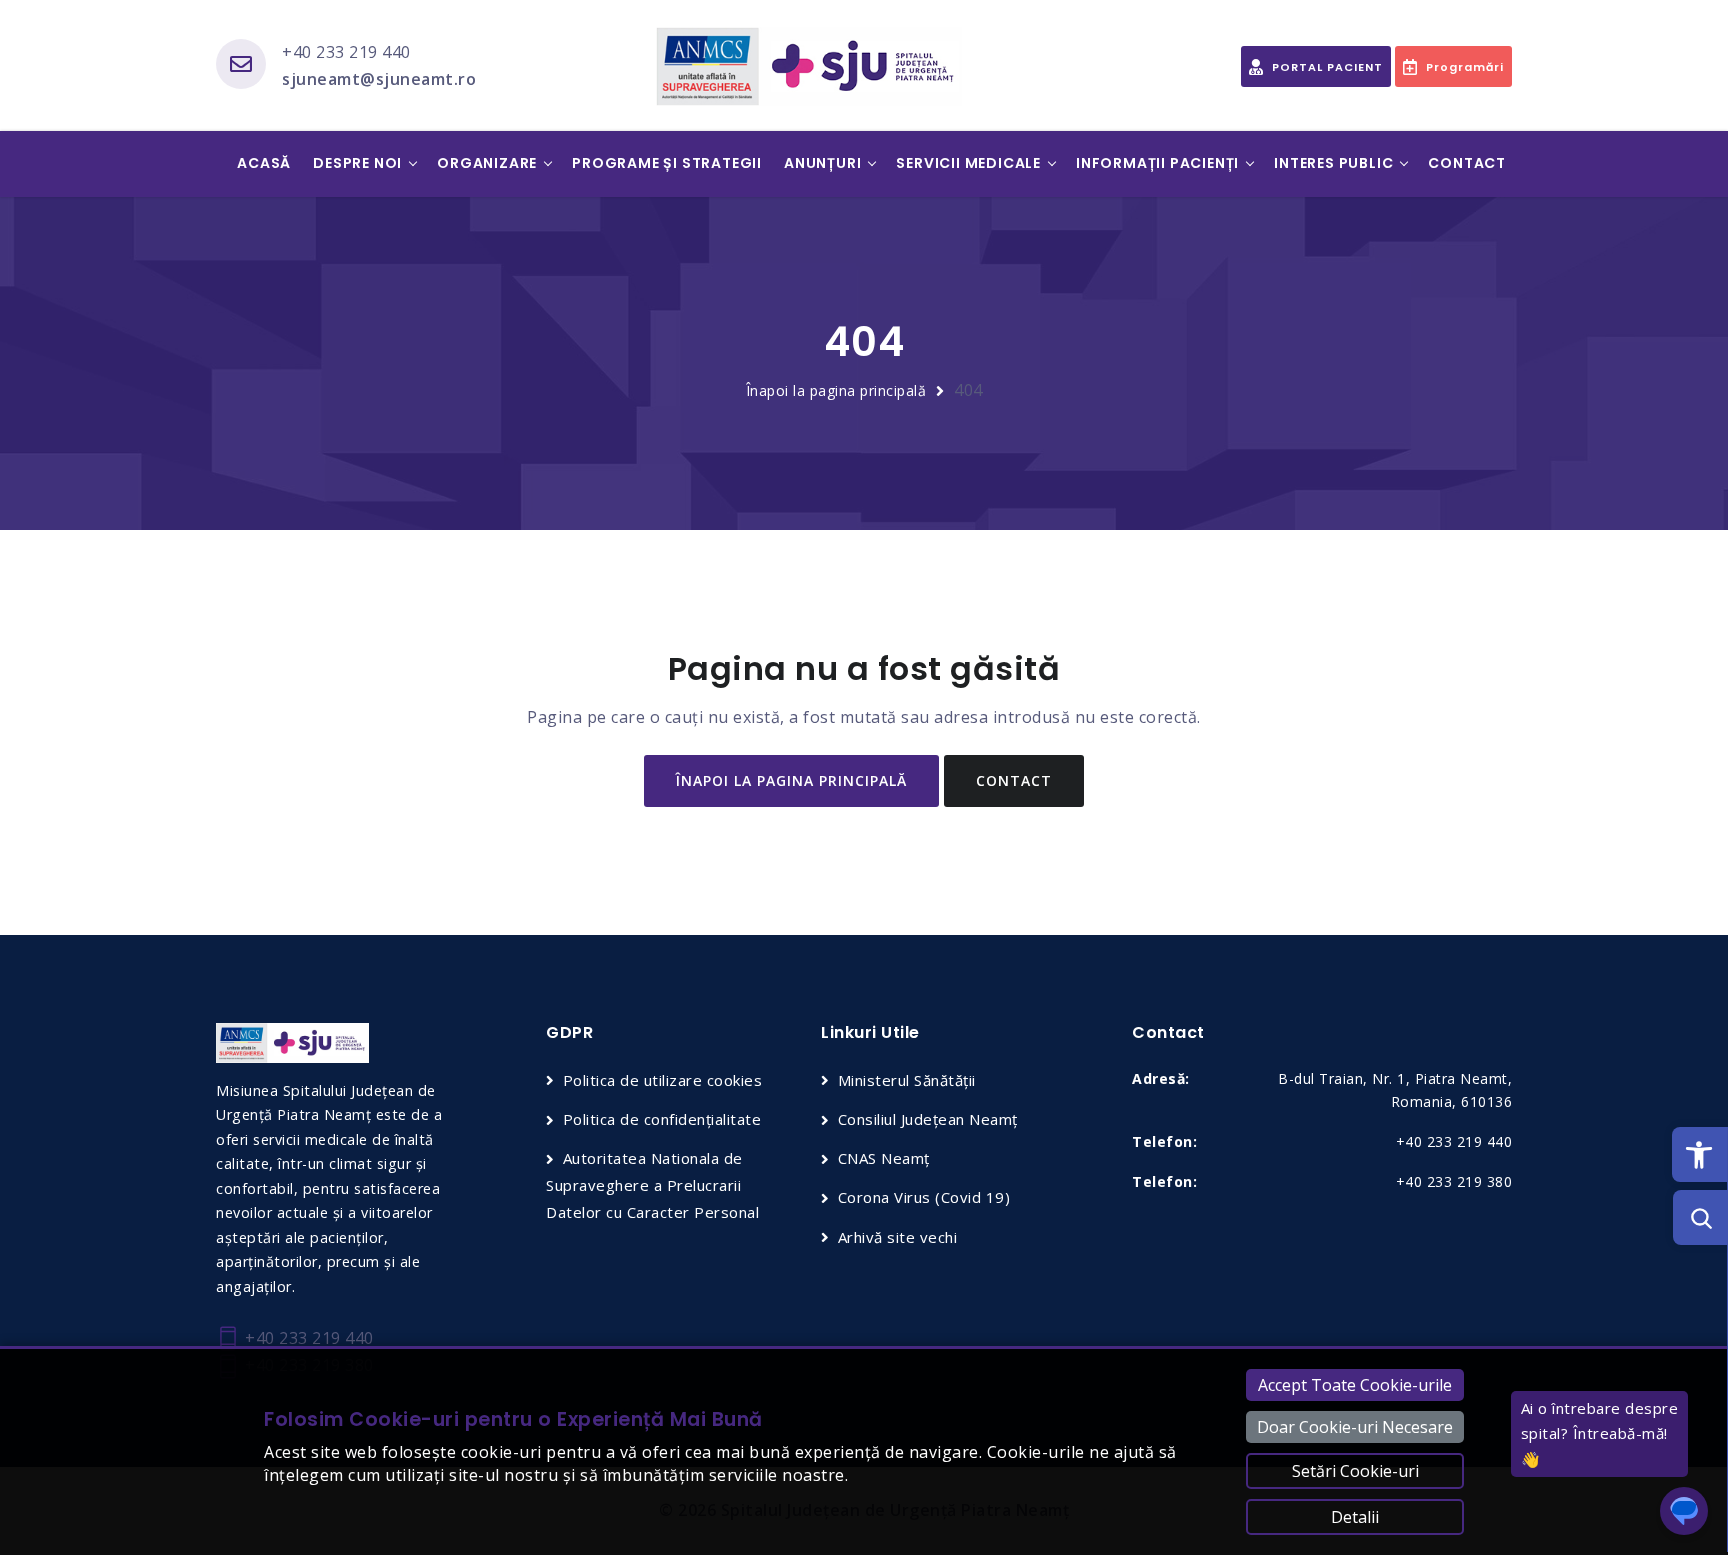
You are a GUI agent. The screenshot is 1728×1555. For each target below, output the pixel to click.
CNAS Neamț (884, 1158)
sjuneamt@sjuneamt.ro (379, 79)
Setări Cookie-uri (1355, 1471)
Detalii (1355, 1517)
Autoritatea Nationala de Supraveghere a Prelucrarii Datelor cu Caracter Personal (652, 1185)
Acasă (264, 163)
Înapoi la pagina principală (836, 390)
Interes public (1333, 163)
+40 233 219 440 (346, 52)
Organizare (487, 163)
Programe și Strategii (667, 163)
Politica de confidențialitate (662, 1119)
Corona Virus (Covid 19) (924, 1197)
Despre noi (357, 163)
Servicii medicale (968, 163)
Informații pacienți (1157, 163)
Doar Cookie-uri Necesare (1355, 1427)
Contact (1467, 163)
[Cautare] (1700, 1217)
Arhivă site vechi (897, 1237)
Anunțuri (822, 163)
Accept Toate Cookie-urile (1355, 1385)
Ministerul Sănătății (907, 1080)
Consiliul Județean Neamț (928, 1119)
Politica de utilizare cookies (662, 1080)
